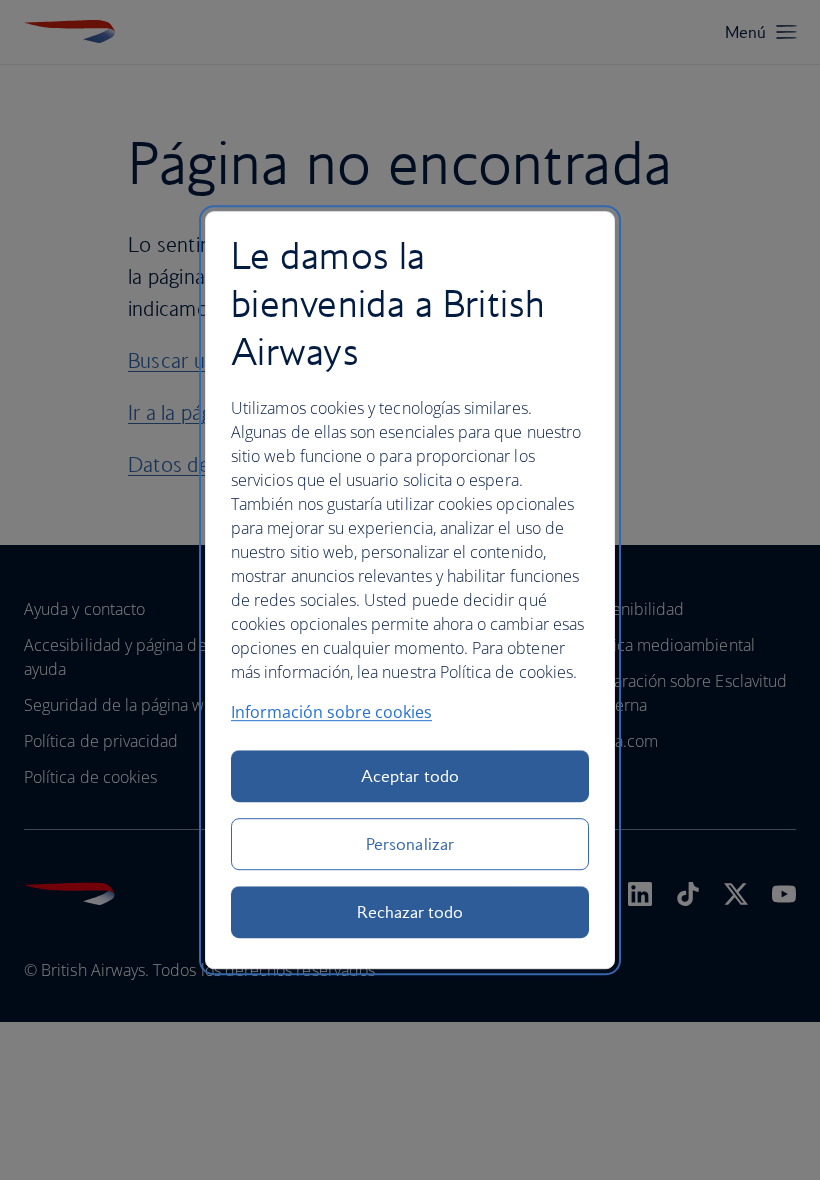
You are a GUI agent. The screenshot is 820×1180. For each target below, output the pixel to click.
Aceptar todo (410, 776)
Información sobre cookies (331, 712)
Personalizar (410, 844)
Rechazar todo (410, 912)
